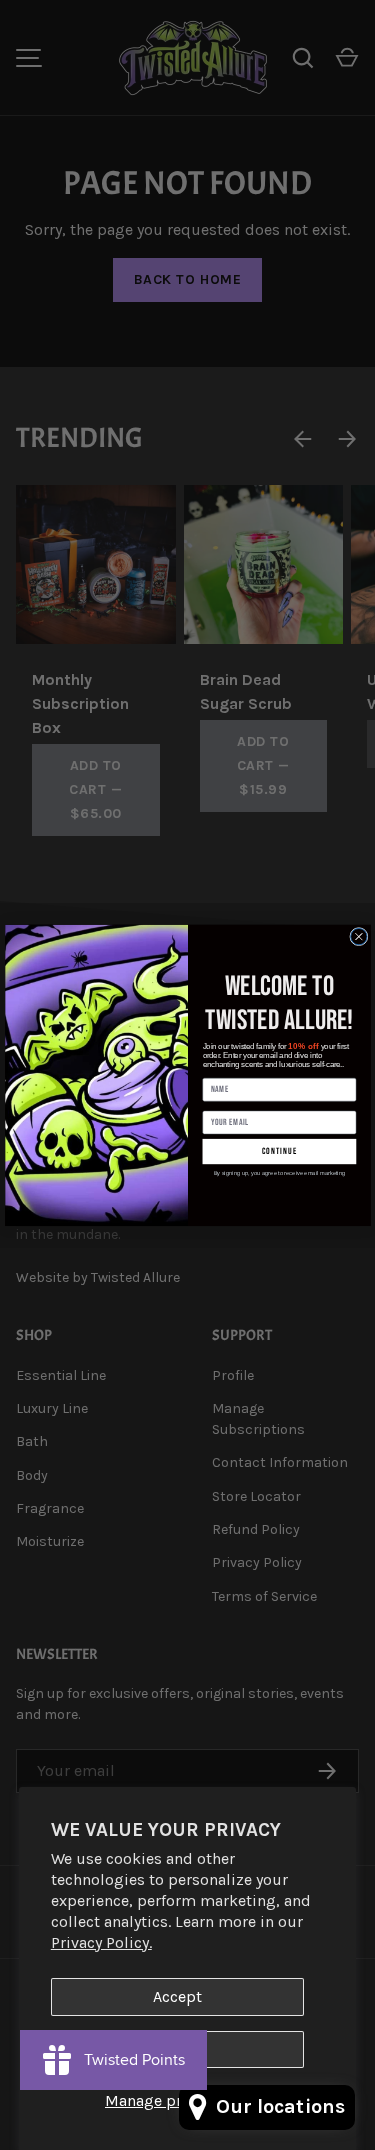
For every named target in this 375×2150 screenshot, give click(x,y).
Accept (177, 1996)
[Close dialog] (358, 936)
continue (279, 1151)
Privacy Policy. (101, 1942)
